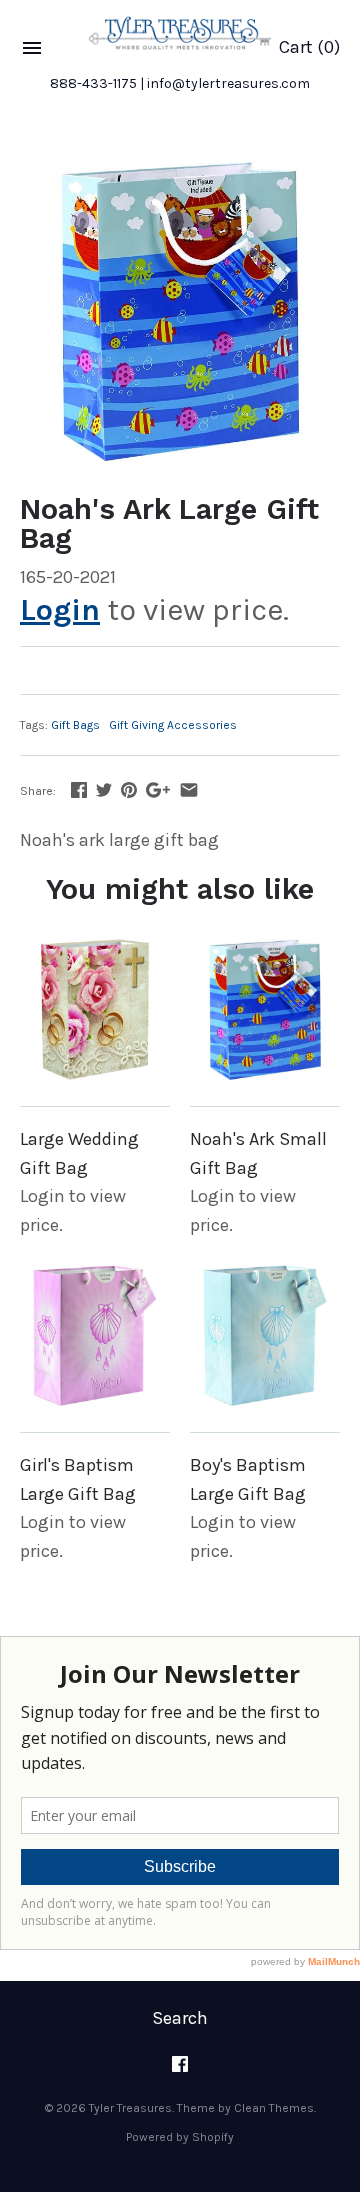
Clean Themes (274, 2108)
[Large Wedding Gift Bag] (95, 1009)
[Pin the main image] (129, 790)
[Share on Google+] (158, 790)
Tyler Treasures (130, 2108)
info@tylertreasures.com (228, 83)
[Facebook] (180, 2070)
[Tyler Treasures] (180, 33)
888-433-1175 (93, 83)
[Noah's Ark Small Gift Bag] (265, 1009)
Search (180, 2018)
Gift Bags (75, 725)
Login (60, 610)
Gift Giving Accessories (173, 725)
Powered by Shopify (180, 2137)
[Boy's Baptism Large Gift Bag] (265, 1335)
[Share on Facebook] (79, 790)
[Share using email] (189, 790)
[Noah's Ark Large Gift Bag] (180, 310)
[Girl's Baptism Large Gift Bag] (95, 1335)
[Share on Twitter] (104, 790)
